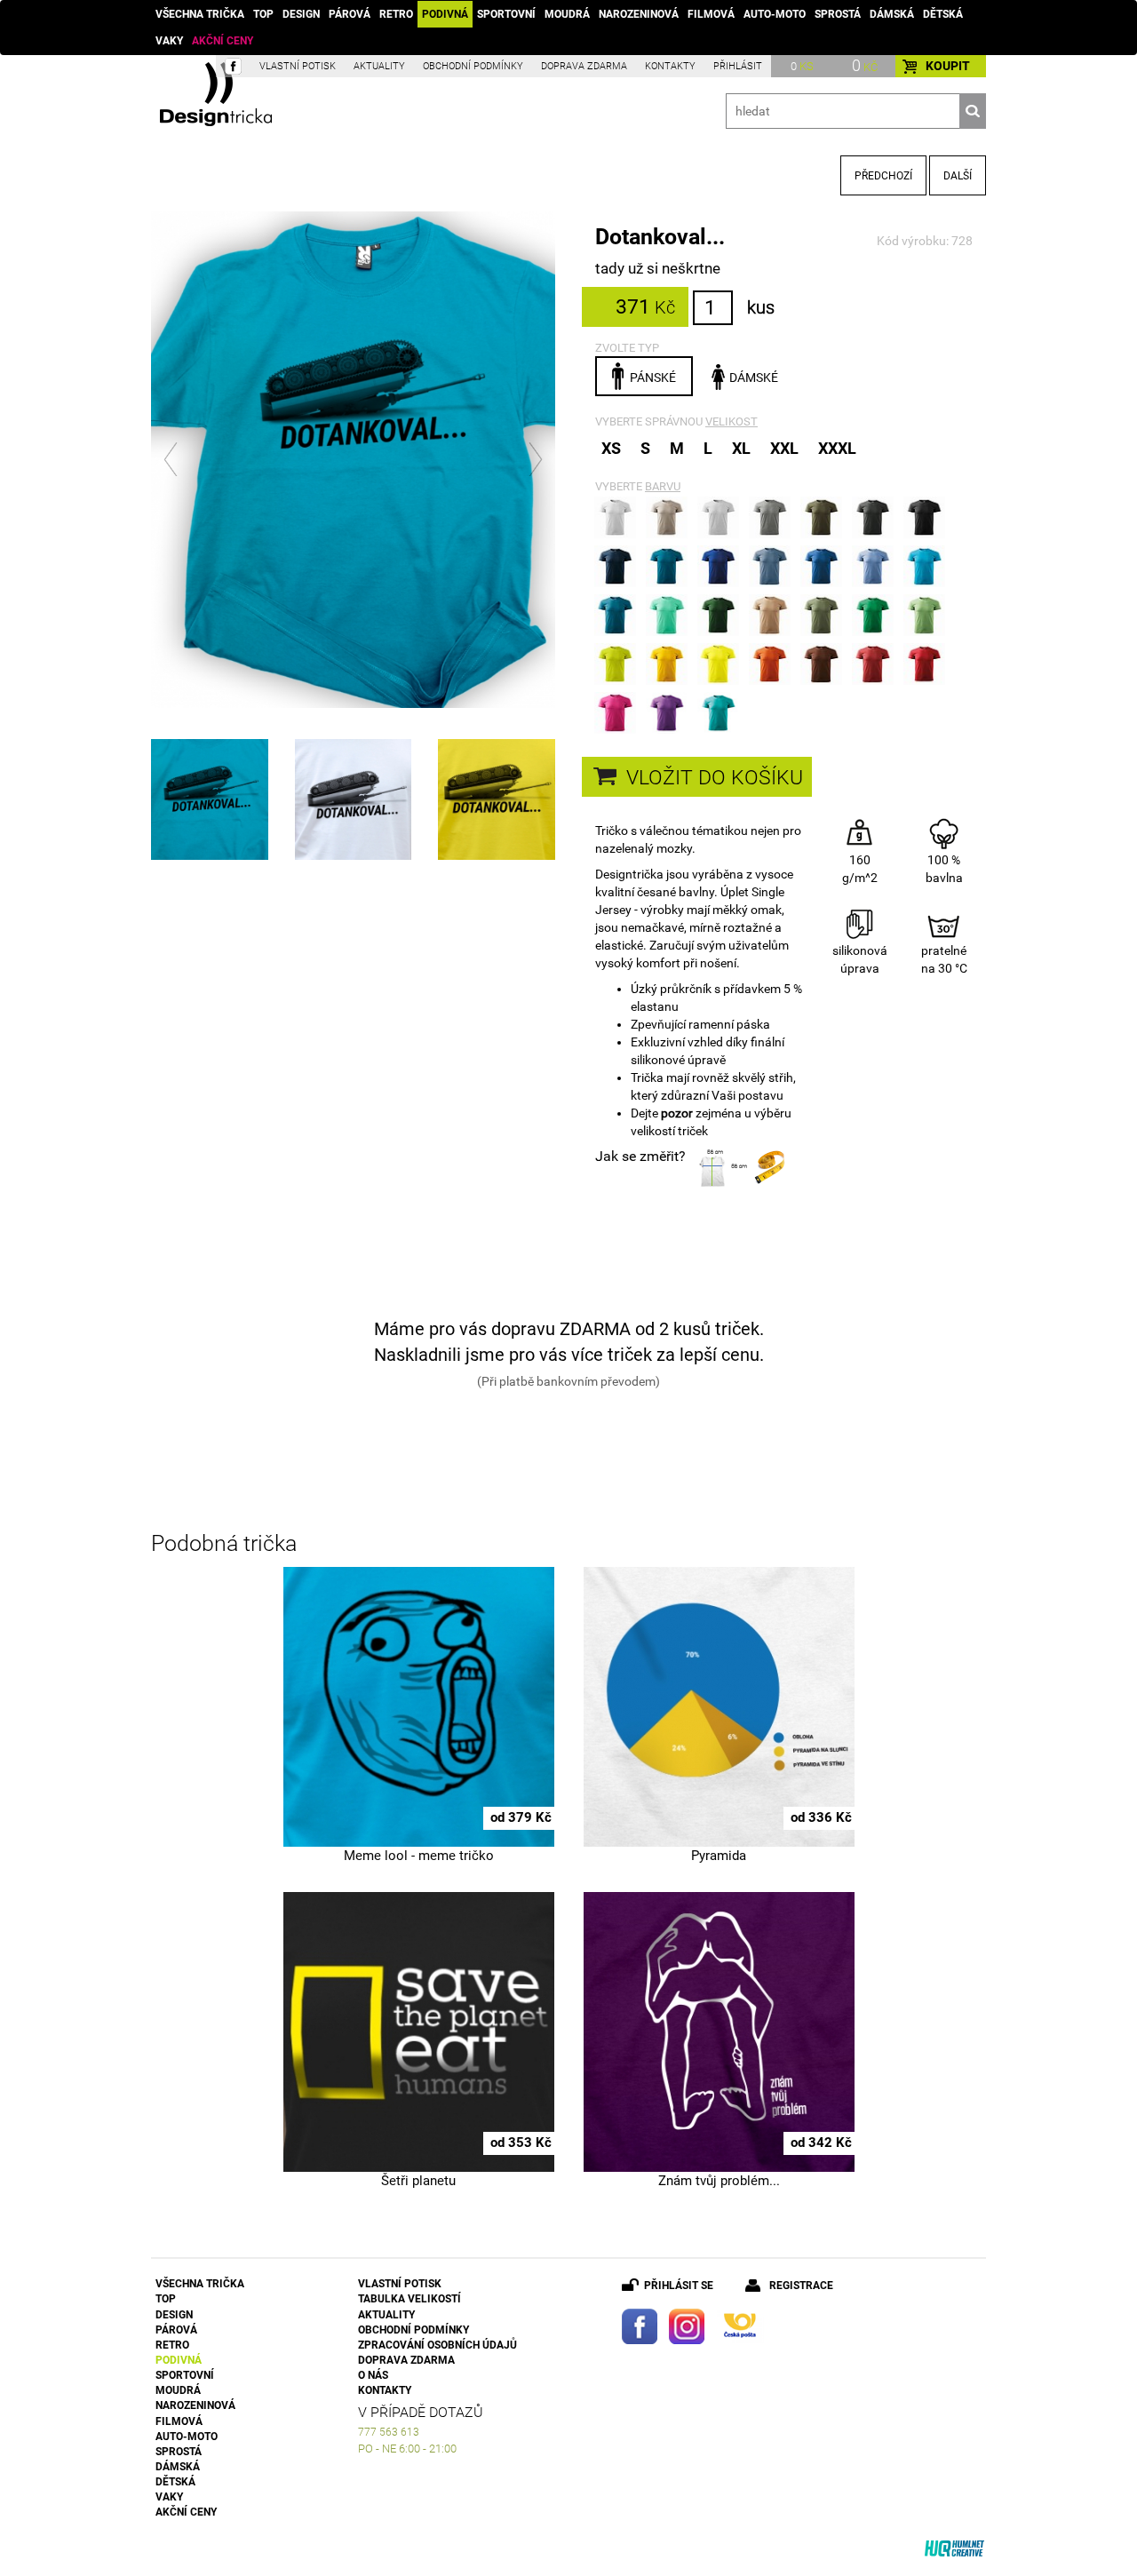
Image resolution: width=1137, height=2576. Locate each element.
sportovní (506, 14)
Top (263, 14)
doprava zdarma (584, 66)
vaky (169, 41)
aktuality (379, 66)
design (301, 14)
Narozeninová (639, 14)
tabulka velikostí (409, 2299)
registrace (801, 2286)
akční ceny (223, 41)
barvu (663, 486)
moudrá (567, 14)
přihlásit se (679, 2286)
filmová (711, 14)
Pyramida (719, 1856)
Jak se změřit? (640, 1156)
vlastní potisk (298, 66)
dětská (943, 14)
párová (350, 14)
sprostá (838, 14)
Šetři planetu (418, 2181)
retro (396, 14)
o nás (373, 2375)
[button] (172, 459)
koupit (948, 66)
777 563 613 (389, 2432)
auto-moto (775, 14)
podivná (445, 14)
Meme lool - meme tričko (419, 1856)
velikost (731, 421)
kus (761, 307)
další (958, 176)
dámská (892, 14)
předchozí (883, 176)
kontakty (670, 66)
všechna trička (200, 14)
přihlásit (738, 66)
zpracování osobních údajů (437, 2345)
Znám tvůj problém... (719, 2181)
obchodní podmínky (473, 66)
